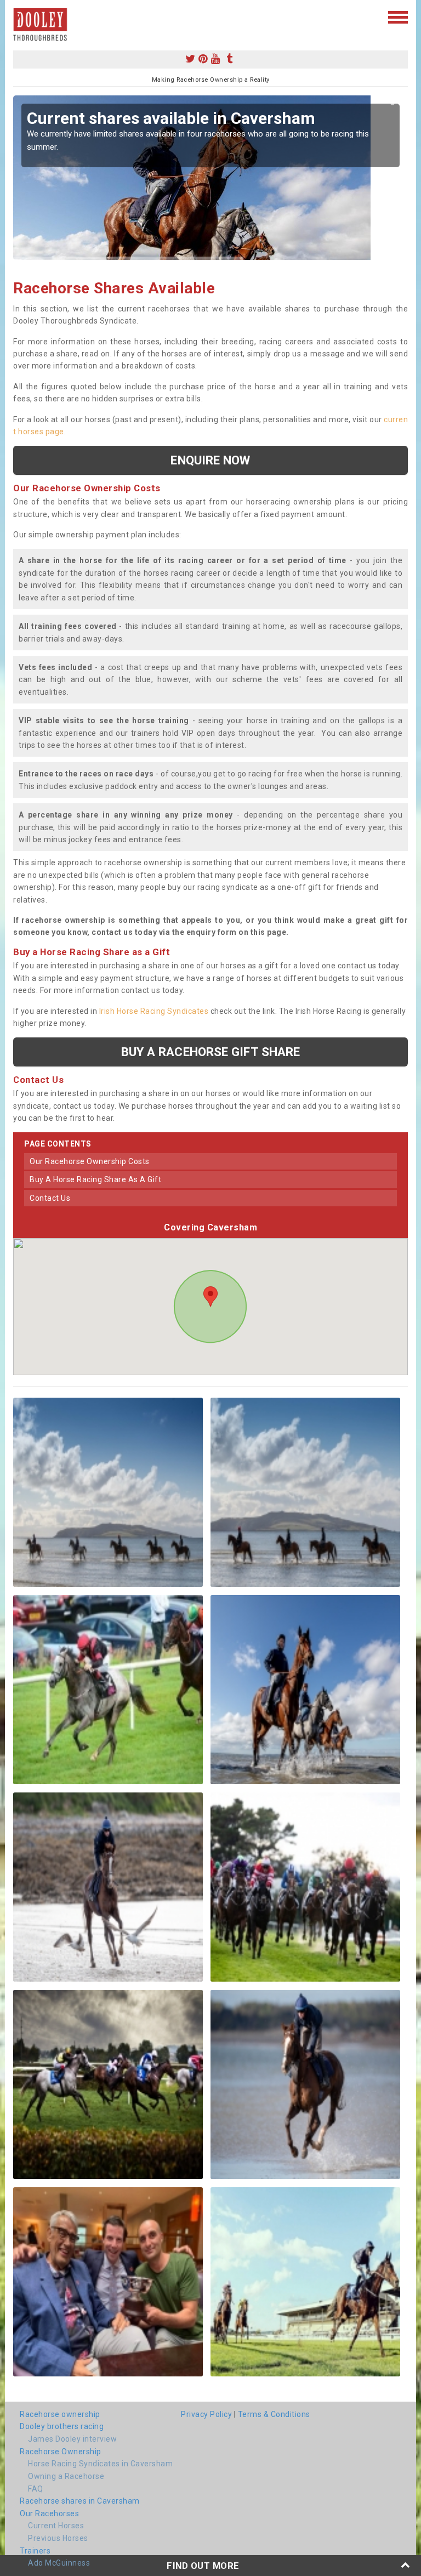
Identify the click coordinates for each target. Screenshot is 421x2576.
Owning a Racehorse (66, 2476)
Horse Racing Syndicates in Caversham (100, 2464)
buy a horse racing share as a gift (95, 1179)
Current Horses (56, 2526)
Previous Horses (58, 2538)
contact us (50, 1198)
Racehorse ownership (60, 2414)
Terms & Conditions (274, 2414)
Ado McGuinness (59, 2563)
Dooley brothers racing (62, 2426)
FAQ (36, 2489)
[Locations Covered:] (18, 16)
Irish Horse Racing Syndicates (154, 1011)
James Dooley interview (72, 2439)
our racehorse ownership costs (90, 1161)
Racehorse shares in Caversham (80, 2501)
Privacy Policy (206, 2414)
